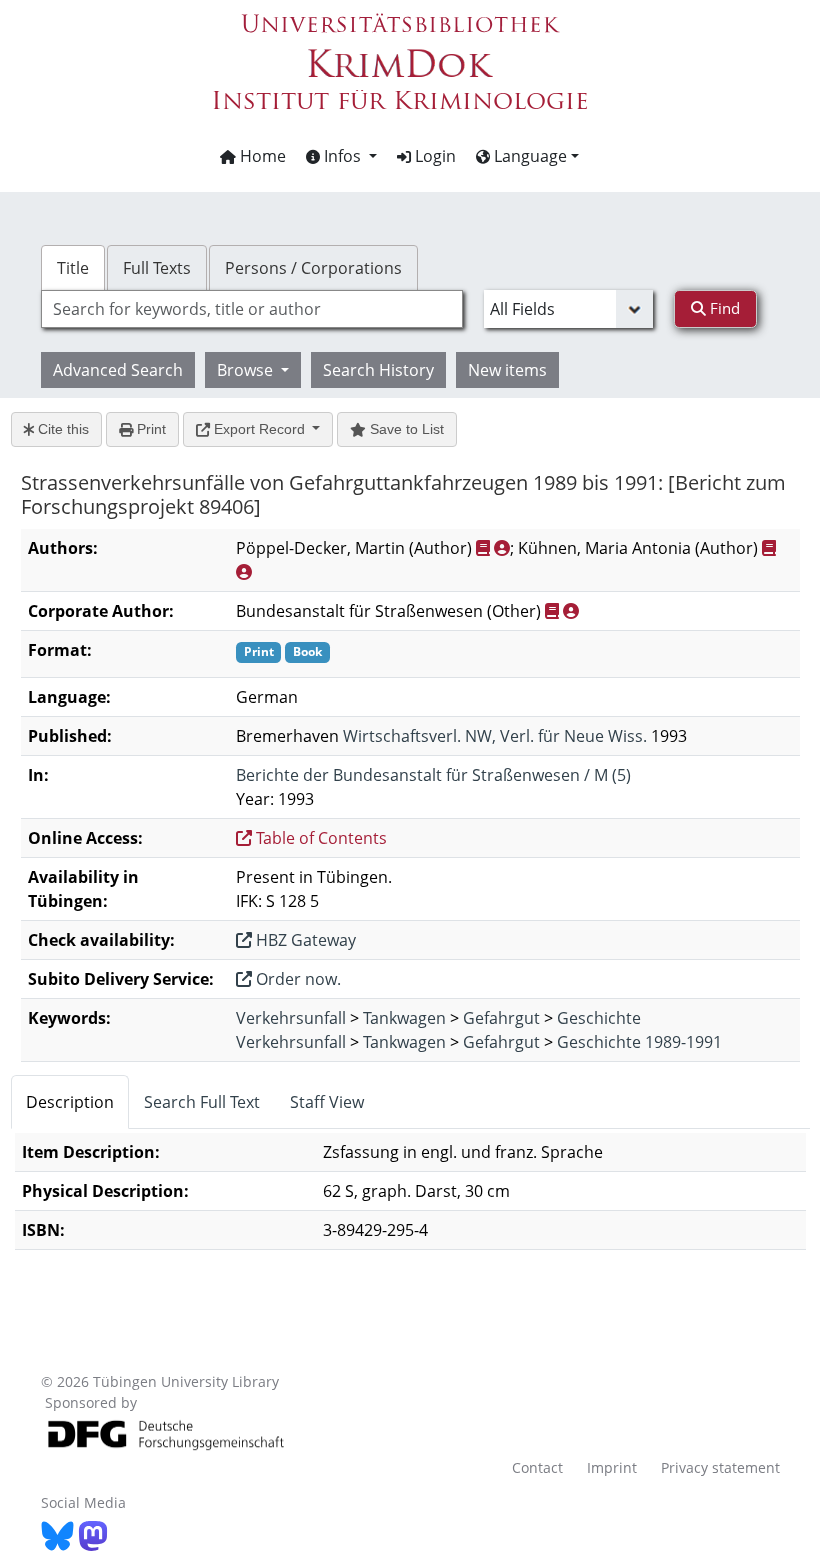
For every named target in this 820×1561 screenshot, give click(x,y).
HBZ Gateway (304, 940)
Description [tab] (70, 1102)
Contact (537, 1467)
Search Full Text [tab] (202, 1102)
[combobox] (252, 309)
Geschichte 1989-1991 (639, 1042)
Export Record (259, 429)
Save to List (405, 429)
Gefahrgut (501, 1018)
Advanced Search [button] (118, 370)
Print (149, 429)
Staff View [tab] (327, 1102)
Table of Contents (319, 838)
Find (723, 308)
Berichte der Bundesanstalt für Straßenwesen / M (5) (433, 775)
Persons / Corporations (313, 268)
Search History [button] (378, 370)
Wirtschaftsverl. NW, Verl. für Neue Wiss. (495, 736)
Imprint (612, 1467)
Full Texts (157, 268)
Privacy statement (720, 1467)
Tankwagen (404, 1018)
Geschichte (599, 1018)
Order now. (296, 979)
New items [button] (507, 370)
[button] (341, 156)
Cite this (61, 429)
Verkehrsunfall (291, 1018)
